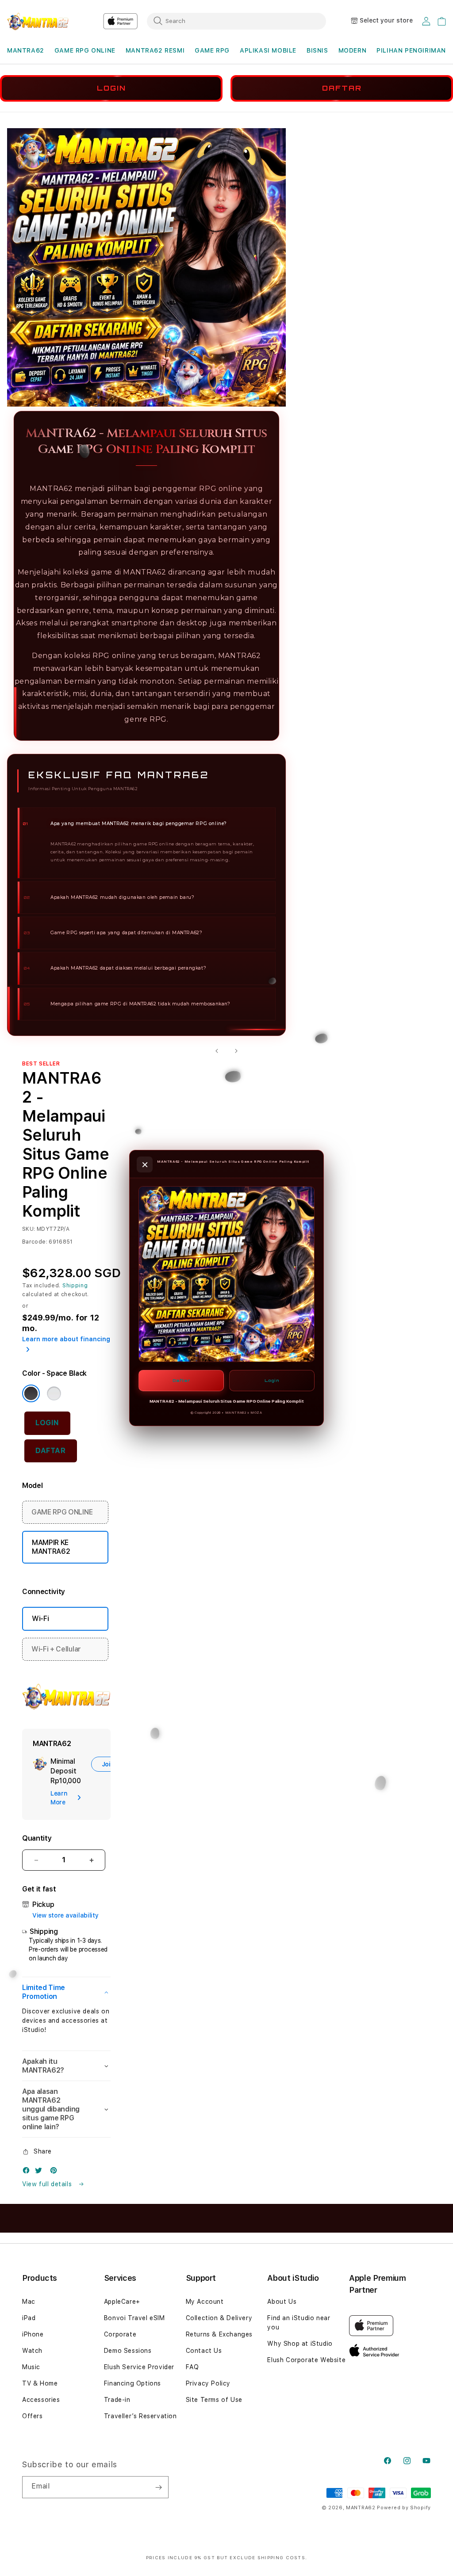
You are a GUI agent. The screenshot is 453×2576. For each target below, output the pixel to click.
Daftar (181, 1380)
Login (272, 1380)
